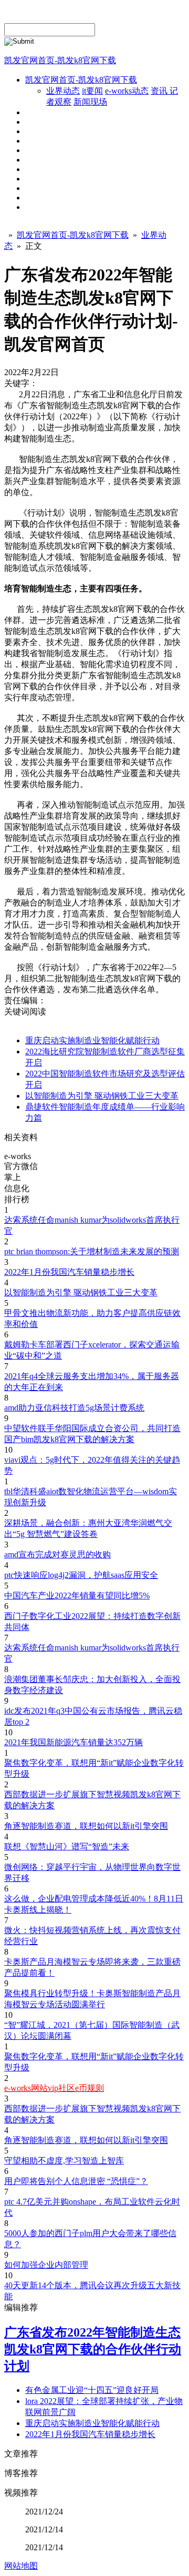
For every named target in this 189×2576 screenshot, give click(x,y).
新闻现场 (90, 102)
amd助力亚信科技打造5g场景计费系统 (74, 1408)
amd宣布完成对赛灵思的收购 (57, 1554)
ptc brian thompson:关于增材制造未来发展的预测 (92, 1251)
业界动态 (63, 91)
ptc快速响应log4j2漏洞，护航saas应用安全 (81, 1575)
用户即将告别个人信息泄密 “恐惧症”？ (76, 2181)
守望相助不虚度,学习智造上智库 (64, 2161)
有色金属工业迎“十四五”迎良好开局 (92, 2390)
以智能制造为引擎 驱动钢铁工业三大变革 (102, 1096)
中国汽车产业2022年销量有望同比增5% (77, 1596)
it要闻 (92, 91)
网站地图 (21, 2566)
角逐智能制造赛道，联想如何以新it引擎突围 (86, 1826)
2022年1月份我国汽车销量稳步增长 (69, 1272)
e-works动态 (127, 91)
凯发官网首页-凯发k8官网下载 (60, 60)
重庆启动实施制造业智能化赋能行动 (92, 1040)
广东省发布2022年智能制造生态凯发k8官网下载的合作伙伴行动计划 (93, 2349)
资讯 (160, 91)
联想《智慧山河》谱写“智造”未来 (67, 1847)
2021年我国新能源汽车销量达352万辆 (73, 1742)
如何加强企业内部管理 (46, 2265)
